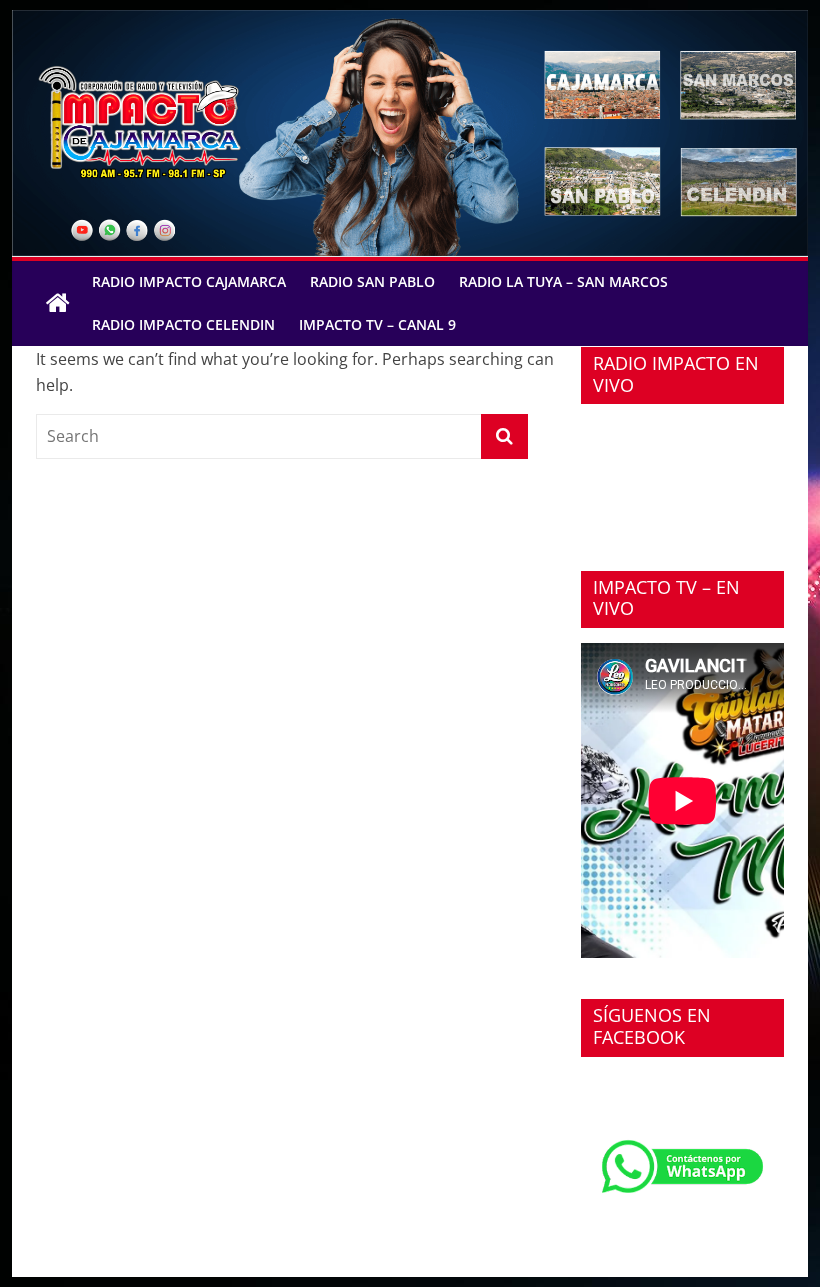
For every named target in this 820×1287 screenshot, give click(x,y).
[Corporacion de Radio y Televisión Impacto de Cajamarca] (58, 304)
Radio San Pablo (372, 281)
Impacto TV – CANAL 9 (377, 324)
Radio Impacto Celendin (183, 324)
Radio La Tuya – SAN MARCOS (563, 281)
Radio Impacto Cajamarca (189, 281)
